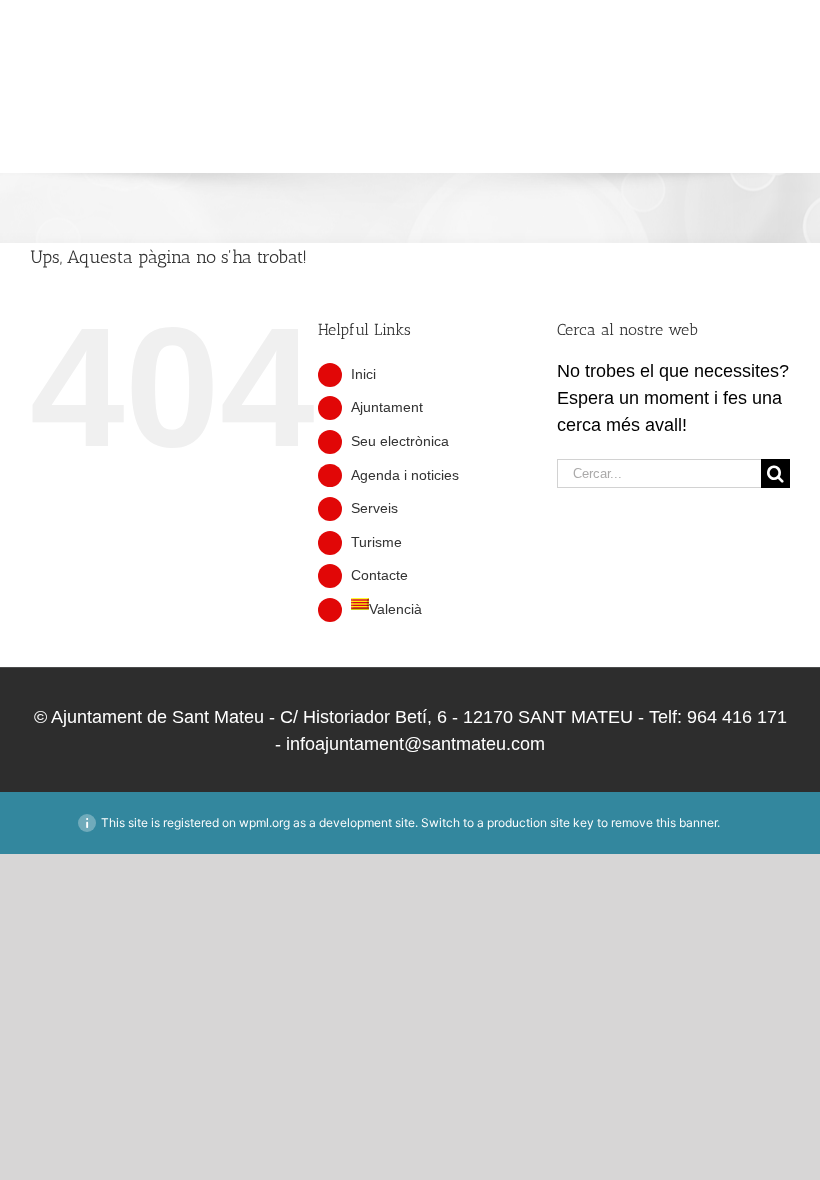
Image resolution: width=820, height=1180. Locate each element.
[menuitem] (64, 129)
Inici (363, 374)
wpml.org (264, 822)
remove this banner (664, 822)
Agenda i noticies (405, 475)
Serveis (374, 508)
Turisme (376, 542)
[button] (132, 129)
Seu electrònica (400, 441)
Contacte (379, 575)
